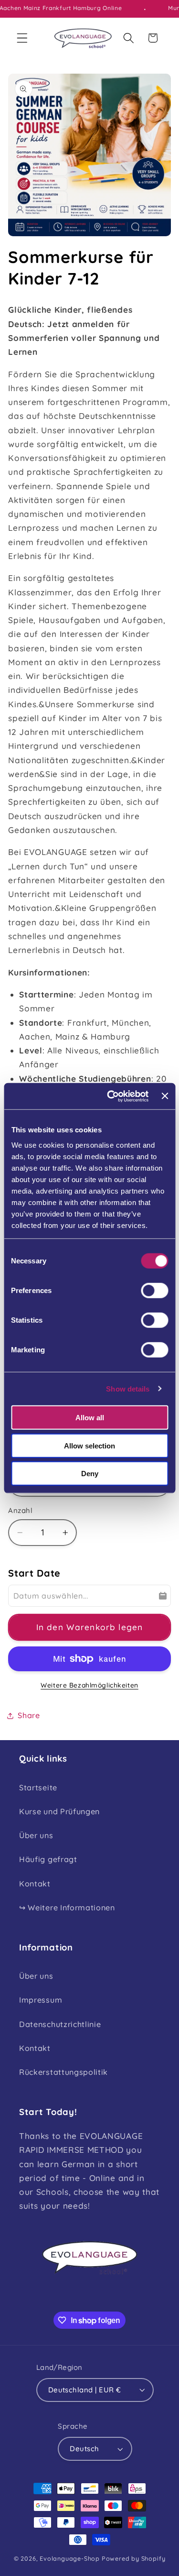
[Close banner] (165, 1096)
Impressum (41, 2000)
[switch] (154, 1291)
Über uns (36, 1835)
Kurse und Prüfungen (59, 1811)
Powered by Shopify (134, 2558)
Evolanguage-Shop (70, 2558)
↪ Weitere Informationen (67, 1907)
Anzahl (20, 1510)
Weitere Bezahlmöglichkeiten (89, 1685)
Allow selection (89, 1445)
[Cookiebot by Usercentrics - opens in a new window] (111, 1096)
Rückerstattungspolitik (63, 2072)
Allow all (90, 1418)
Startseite (38, 1787)
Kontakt (35, 1884)
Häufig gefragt (48, 1859)
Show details (128, 1388)
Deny (90, 1474)
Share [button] (29, 1715)
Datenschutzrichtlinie (60, 2024)
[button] (22, 38)
